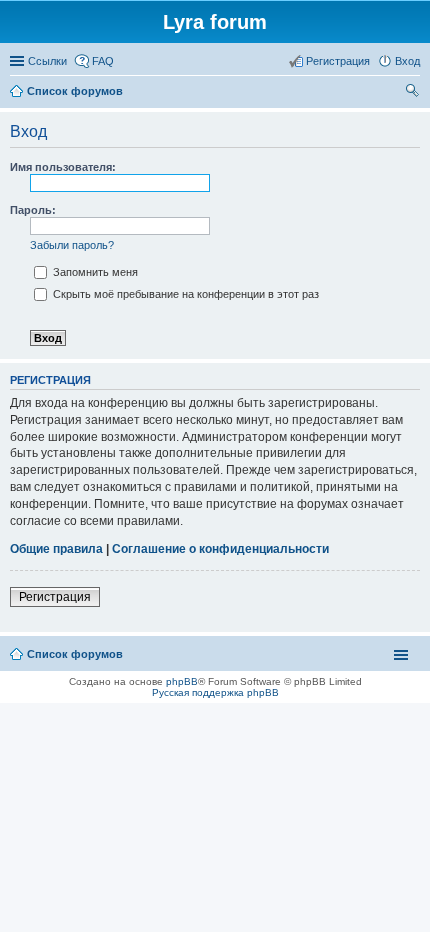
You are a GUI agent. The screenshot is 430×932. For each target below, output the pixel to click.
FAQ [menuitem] (103, 61)
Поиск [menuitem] (414, 93)
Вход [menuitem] (407, 61)
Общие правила (56, 549)
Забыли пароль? (72, 245)
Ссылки (47, 61)
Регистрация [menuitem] (338, 61)
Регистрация (55, 597)
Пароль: (33, 210)
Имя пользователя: (63, 167)
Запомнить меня (94, 272)
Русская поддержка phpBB (215, 692)
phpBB (182, 681)
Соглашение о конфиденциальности (220, 549)
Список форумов (75, 654)
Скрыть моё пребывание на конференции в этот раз (184, 294)
